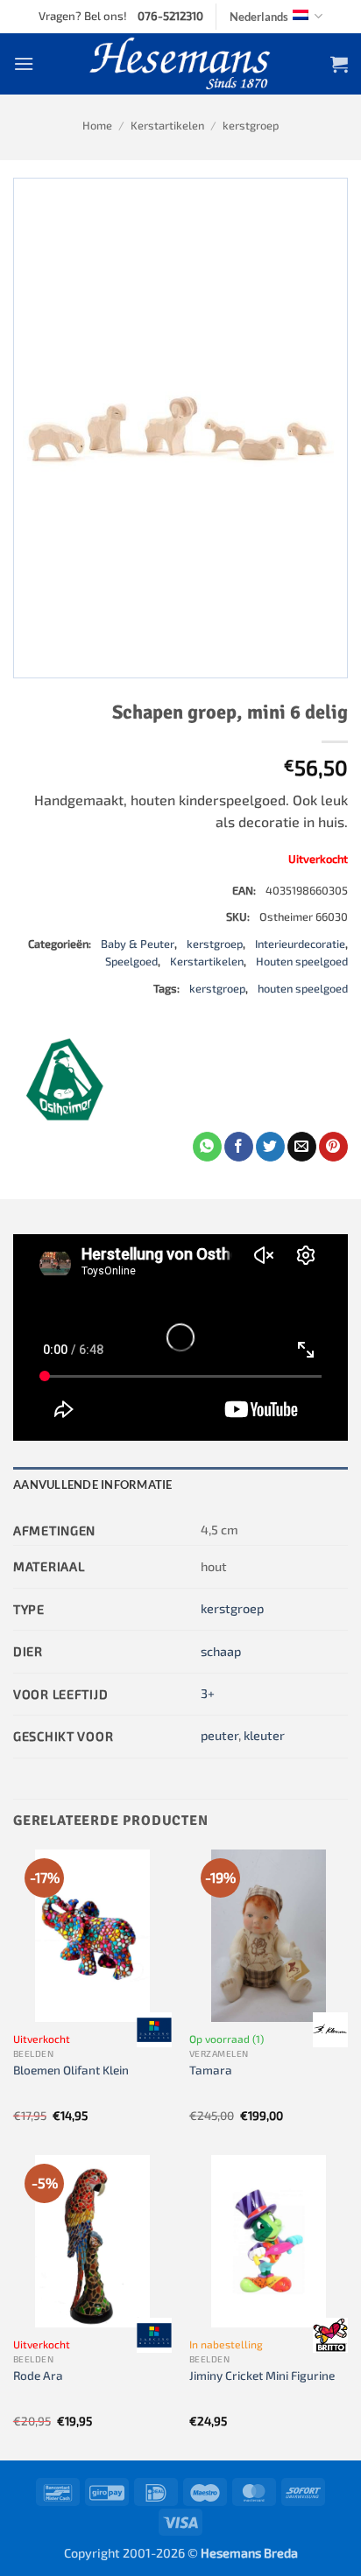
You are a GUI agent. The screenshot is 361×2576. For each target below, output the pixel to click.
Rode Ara (38, 2375)
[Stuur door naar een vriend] (302, 1147)
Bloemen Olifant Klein (71, 2070)
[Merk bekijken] (154, 2030)
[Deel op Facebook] (239, 1147)
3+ (208, 1693)
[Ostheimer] (66, 1079)
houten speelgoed (303, 988)
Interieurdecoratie (300, 944)
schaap (221, 1651)
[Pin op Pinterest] (333, 1147)
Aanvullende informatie (93, 1485)
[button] (24, 63)
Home (97, 125)
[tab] (180, 1485)
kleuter (264, 1735)
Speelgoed (131, 961)
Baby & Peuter (138, 944)
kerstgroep (251, 125)
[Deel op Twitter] (270, 1147)
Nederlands (259, 17)
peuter (219, 1735)
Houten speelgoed (302, 961)
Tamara (211, 2070)
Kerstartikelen (167, 125)
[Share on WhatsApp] (207, 1147)
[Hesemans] (181, 64)
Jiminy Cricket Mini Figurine (262, 2375)
